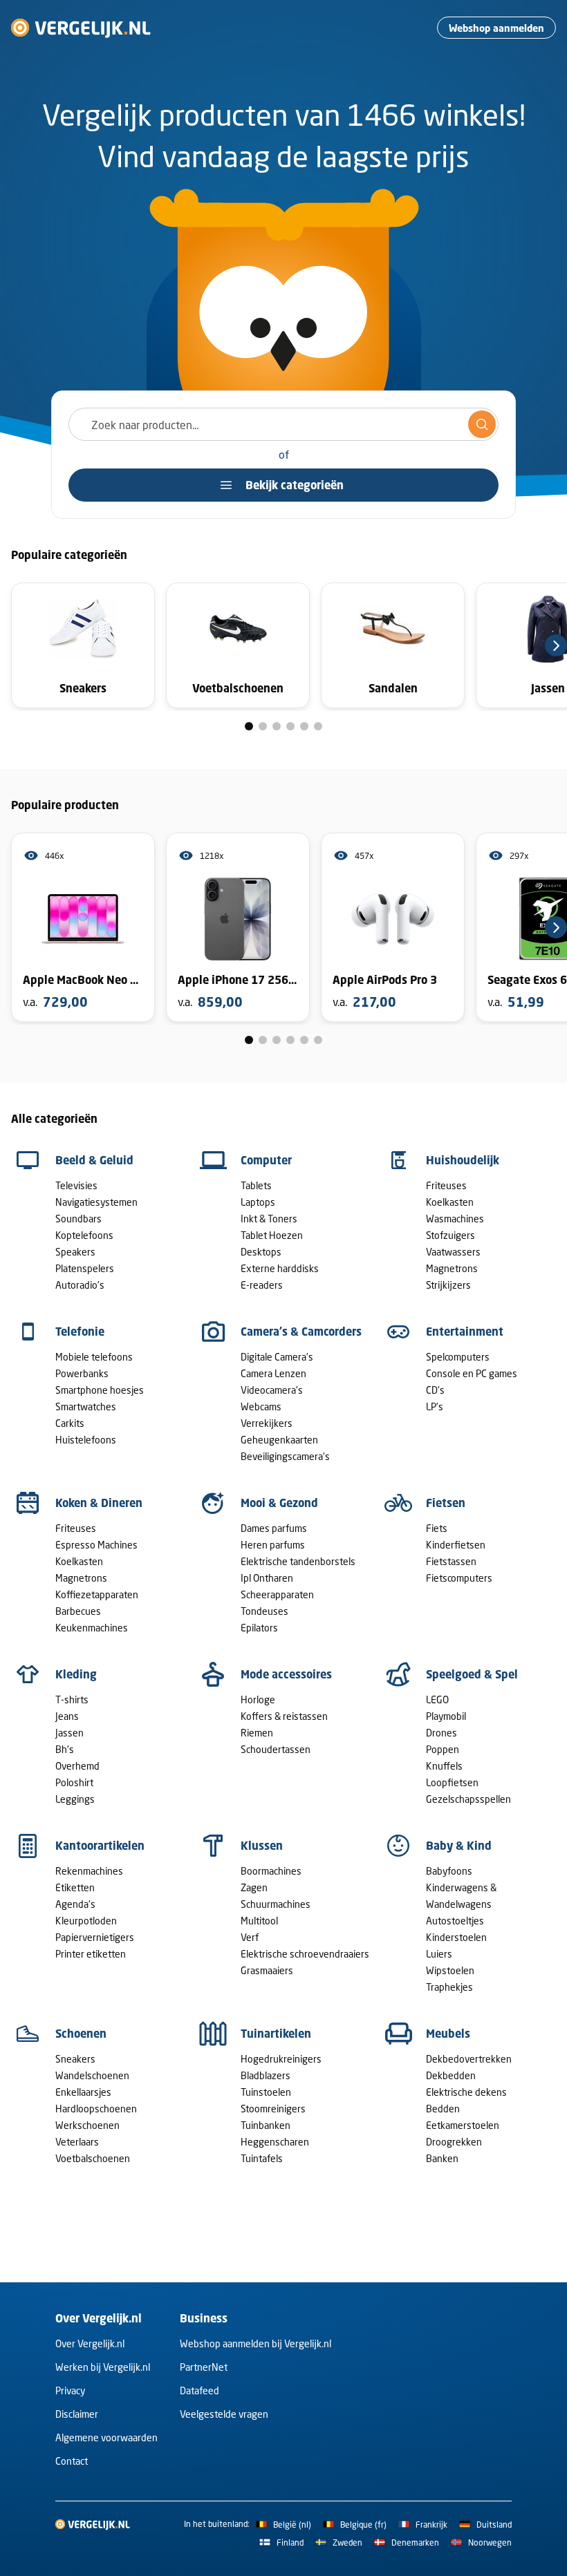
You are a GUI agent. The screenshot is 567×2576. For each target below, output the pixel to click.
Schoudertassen (276, 1749)
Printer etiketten (91, 1954)
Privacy (70, 2390)
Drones (441, 1733)
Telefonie (80, 1332)
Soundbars (78, 1219)
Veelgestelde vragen (224, 2414)
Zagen (254, 1887)
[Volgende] (556, 645)
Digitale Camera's (277, 1357)
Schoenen (81, 2034)
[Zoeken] (482, 424)
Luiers (439, 1954)
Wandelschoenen (92, 2075)
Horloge (258, 1699)
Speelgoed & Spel (472, 1674)
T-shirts (72, 1699)
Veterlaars (77, 2142)
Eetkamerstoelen (463, 2125)
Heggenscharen (275, 2142)
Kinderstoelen (456, 1937)
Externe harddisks (280, 1268)
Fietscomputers (459, 1578)
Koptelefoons (84, 1235)
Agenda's (75, 1904)
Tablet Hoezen (272, 1235)
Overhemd (77, 1766)
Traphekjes (449, 1987)
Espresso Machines (96, 1545)
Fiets (437, 1528)
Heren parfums (273, 1545)
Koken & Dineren (99, 1503)
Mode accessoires (286, 1674)
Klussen (262, 1846)
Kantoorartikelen (100, 1846)
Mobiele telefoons (94, 1357)
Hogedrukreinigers (281, 2059)
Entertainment (465, 1332)
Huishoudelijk (463, 1160)
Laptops (258, 1202)
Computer (266, 1160)
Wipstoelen (450, 1970)
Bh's (65, 1749)
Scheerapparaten (277, 1594)
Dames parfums (274, 1528)
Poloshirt (74, 1782)
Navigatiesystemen (96, 1202)
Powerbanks (82, 1373)
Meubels (448, 2034)
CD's (435, 1390)
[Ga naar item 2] (263, 726)
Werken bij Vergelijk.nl (103, 2367)
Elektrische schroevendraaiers (305, 1954)
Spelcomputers (458, 1357)
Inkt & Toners (269, 1219)
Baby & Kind (459, 1846)
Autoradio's (80, 1285)
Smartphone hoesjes (100, 1390)
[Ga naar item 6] (318, 726)
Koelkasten (450, 1202)
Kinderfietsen (456, 1545)
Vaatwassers (453, 1252)
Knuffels (444, 1766)
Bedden (443, 2109)
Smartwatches (86, 1407)
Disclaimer (77, 2414)
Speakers (75, 1252)
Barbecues (78, 1611)
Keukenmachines (92, 1628)
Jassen (69, 1733)
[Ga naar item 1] (249, 726)
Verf (250, 1937)
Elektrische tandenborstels (298, 1561)
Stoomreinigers (273, 2109)
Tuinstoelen (266, 2092)
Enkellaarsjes (83, 2092)
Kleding (76, 1674)
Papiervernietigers (95, 1937)
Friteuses (446, 1185)
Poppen (443, 1749)
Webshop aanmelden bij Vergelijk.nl (255, 2343)
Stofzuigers (450, 1235)
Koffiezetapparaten (97, 1594)
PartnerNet (204, 2367)
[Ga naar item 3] (277, 726)
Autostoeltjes (455, 1921)
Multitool (259, 1921)
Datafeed (199, 2390)
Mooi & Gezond (279, 1503)
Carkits (70, 1423)
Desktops (261, 1252)
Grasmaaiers (267, 1970)
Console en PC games (472, 1373)
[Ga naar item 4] (290, 726)
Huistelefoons (86, 1440)
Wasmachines (455, 1219)
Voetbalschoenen (93, 2158)
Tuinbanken (266, 2125)
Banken (442, 2158)
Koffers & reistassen (284, 1716)
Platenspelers (85, 1268)
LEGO (437, 1699)
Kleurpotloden (86, 1921)
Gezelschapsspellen (468, 1799)
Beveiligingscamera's (285, 1456)
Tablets (256, 1185)
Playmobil (446, 1716)
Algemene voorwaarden (106, 2437)
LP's (435, 1407)
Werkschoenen (87, 2125)
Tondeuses (264, 1611)
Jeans (67, 1716)
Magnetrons (452, 1268)
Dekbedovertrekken (469, 2059)
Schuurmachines (276, 1904)
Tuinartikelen (276, 2034)
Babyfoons (449, 1871)
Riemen (257, 1733)
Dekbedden (451, 2075)
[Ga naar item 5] (304, 726)
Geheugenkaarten (279, 1440)
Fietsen (446, 1503)
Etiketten (75, 1887)
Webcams (261, 1407)
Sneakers (75, 2059)
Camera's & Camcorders (301, 1332)
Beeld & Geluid (94, 1160)
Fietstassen (451, 1561)
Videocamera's (272, 1390)
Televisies (76, 1185)
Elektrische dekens (466, 2092)
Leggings (75, 1799)
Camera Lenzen (273, 1373)
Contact (72, 2461)
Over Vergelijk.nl (90, 2343)
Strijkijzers (448, 1285)
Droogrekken (454, 2142)
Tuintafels (262, 2158)
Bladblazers (266, 2075)
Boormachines (271, 1871)
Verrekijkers (267, 1423)
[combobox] (283, 424)
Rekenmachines (89, 1871)
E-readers (262, 1285)
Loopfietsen (452, 1782)
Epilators (259, 1628)
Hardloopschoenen (96, 2109)
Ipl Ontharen (267, 1578)
